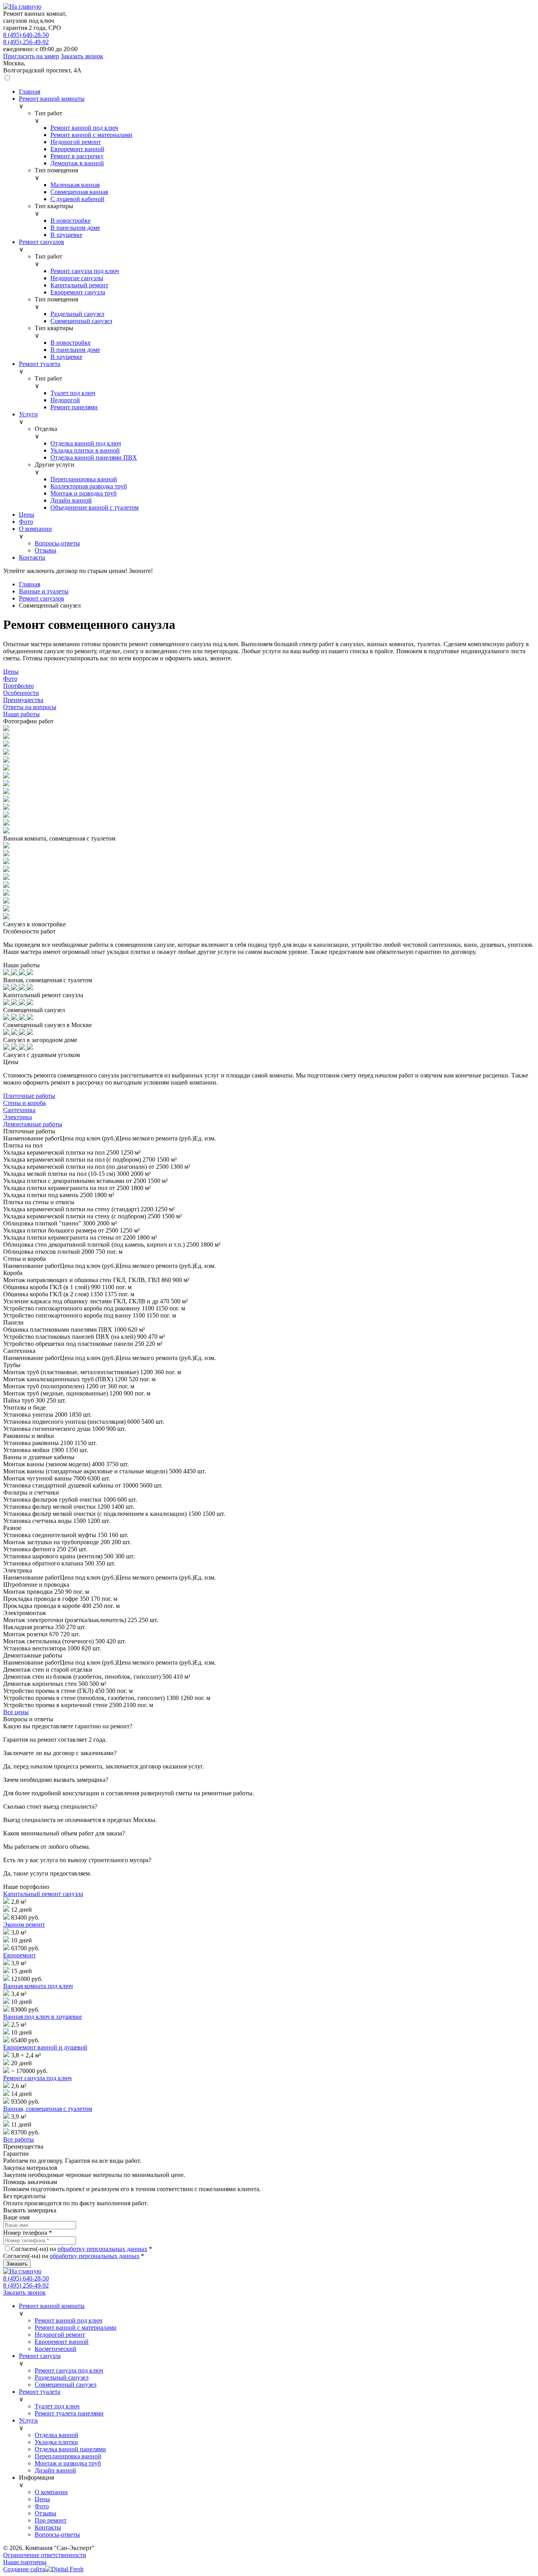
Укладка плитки (56, 2442)
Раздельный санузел (62, 2377)
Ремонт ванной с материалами (76, 2327)
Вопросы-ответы (57, 2534)
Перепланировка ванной (68, 2456)
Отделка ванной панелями (70, 2449)
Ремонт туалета (40, 2392)
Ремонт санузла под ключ (37, 2078)
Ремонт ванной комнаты (52, 2306)
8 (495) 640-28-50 (26, 35)
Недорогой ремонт (60, 2335)
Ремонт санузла (40, 2356)
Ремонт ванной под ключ (69, 2320)
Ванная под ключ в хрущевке (43, 2017)
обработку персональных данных (102, 2249)
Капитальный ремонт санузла (43, 1894)
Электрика (18, 1117)
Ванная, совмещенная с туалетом (48, 2109)
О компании (51, 2492)
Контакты (48, 2527)
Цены (42, 2499)
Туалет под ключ (57, 2406)
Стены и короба (24, 1103)
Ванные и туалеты (44, 591)
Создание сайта (24, 2569)
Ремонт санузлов (42, 598)
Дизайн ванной (55, 2470)
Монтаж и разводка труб (68, 2463)
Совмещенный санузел (66, 2385)
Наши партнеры (25, 2562)
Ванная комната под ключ (38, 1986)
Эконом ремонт (24, 1925)
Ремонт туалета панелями (69, 2413)
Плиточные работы (29, 1096)
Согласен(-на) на (82, 2249)
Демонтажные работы (33, 1124)
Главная (30, 584)
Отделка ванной (57, 2435)
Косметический (56, 2349)
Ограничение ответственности (45, 2555)
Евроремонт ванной (62, 2342)
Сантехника (19, 1110)
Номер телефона (28, 2233)
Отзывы (45, 2513)
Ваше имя (16, 2217)
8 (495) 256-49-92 (26, 42)
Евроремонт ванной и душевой (45, 2047)
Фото (42, 2506)
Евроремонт (19, 1955)
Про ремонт (51, 2520)
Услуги (28, 2420)
